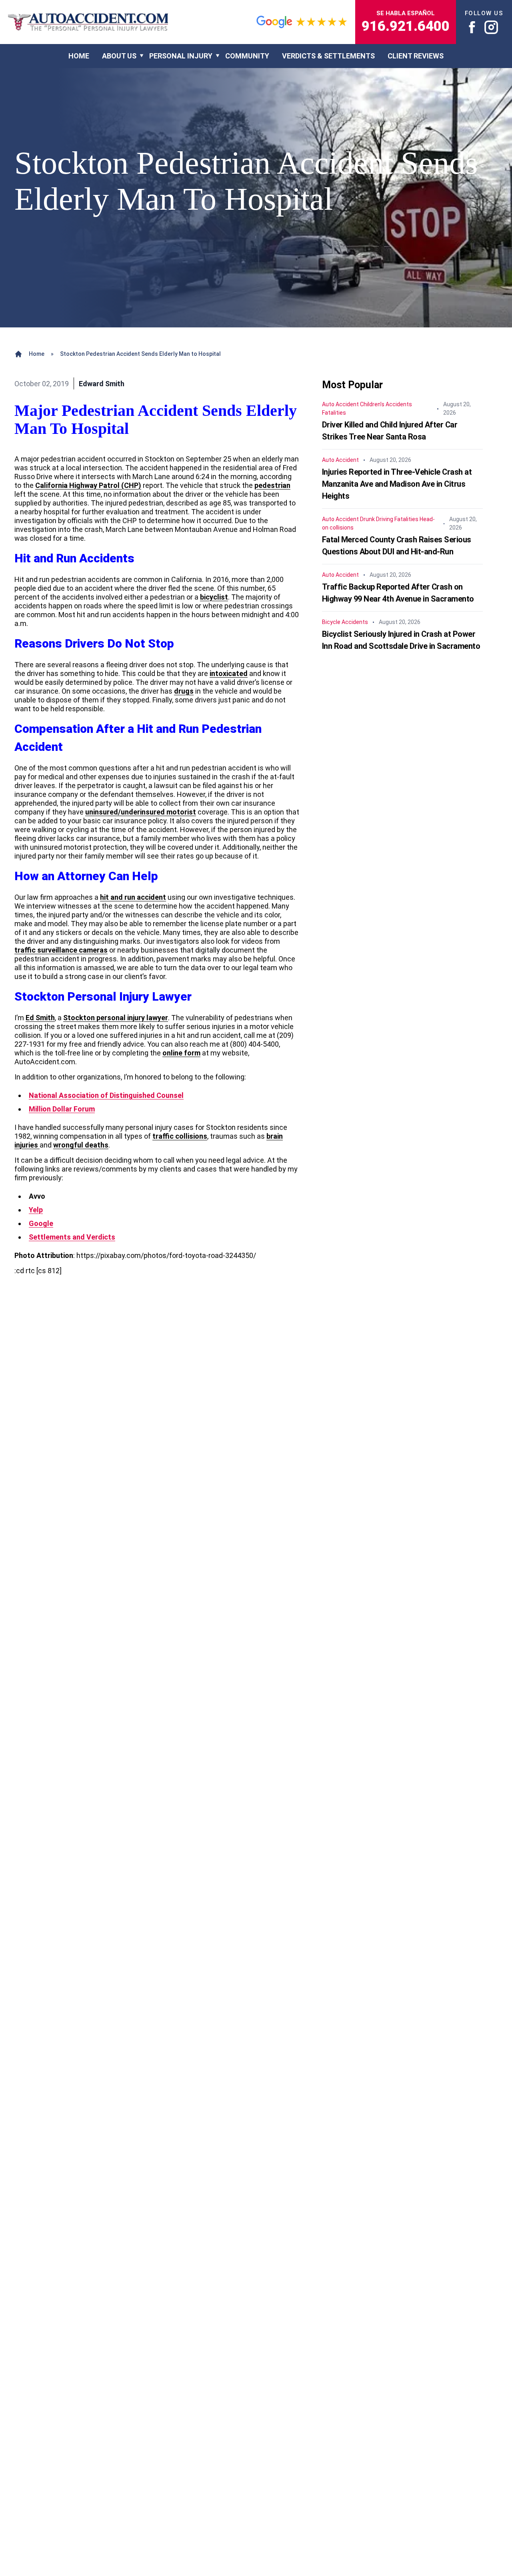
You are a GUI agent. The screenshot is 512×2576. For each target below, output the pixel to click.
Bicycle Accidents (345, 622)
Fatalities (334, 413)
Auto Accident (340, 405)
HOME (79, 56)
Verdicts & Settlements (328, 56)
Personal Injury (181, 56)
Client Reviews (416, 56)
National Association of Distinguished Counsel (106, 1095)
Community (247, 56)
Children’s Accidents (386, 405)
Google (41, 1223)
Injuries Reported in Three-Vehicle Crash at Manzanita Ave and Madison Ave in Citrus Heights (397, 484)
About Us (119, 56)
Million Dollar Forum (62, 1109)
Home (37, 354)
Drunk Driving (377, 520)
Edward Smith (102, 384)
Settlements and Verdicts (72, 1237)
